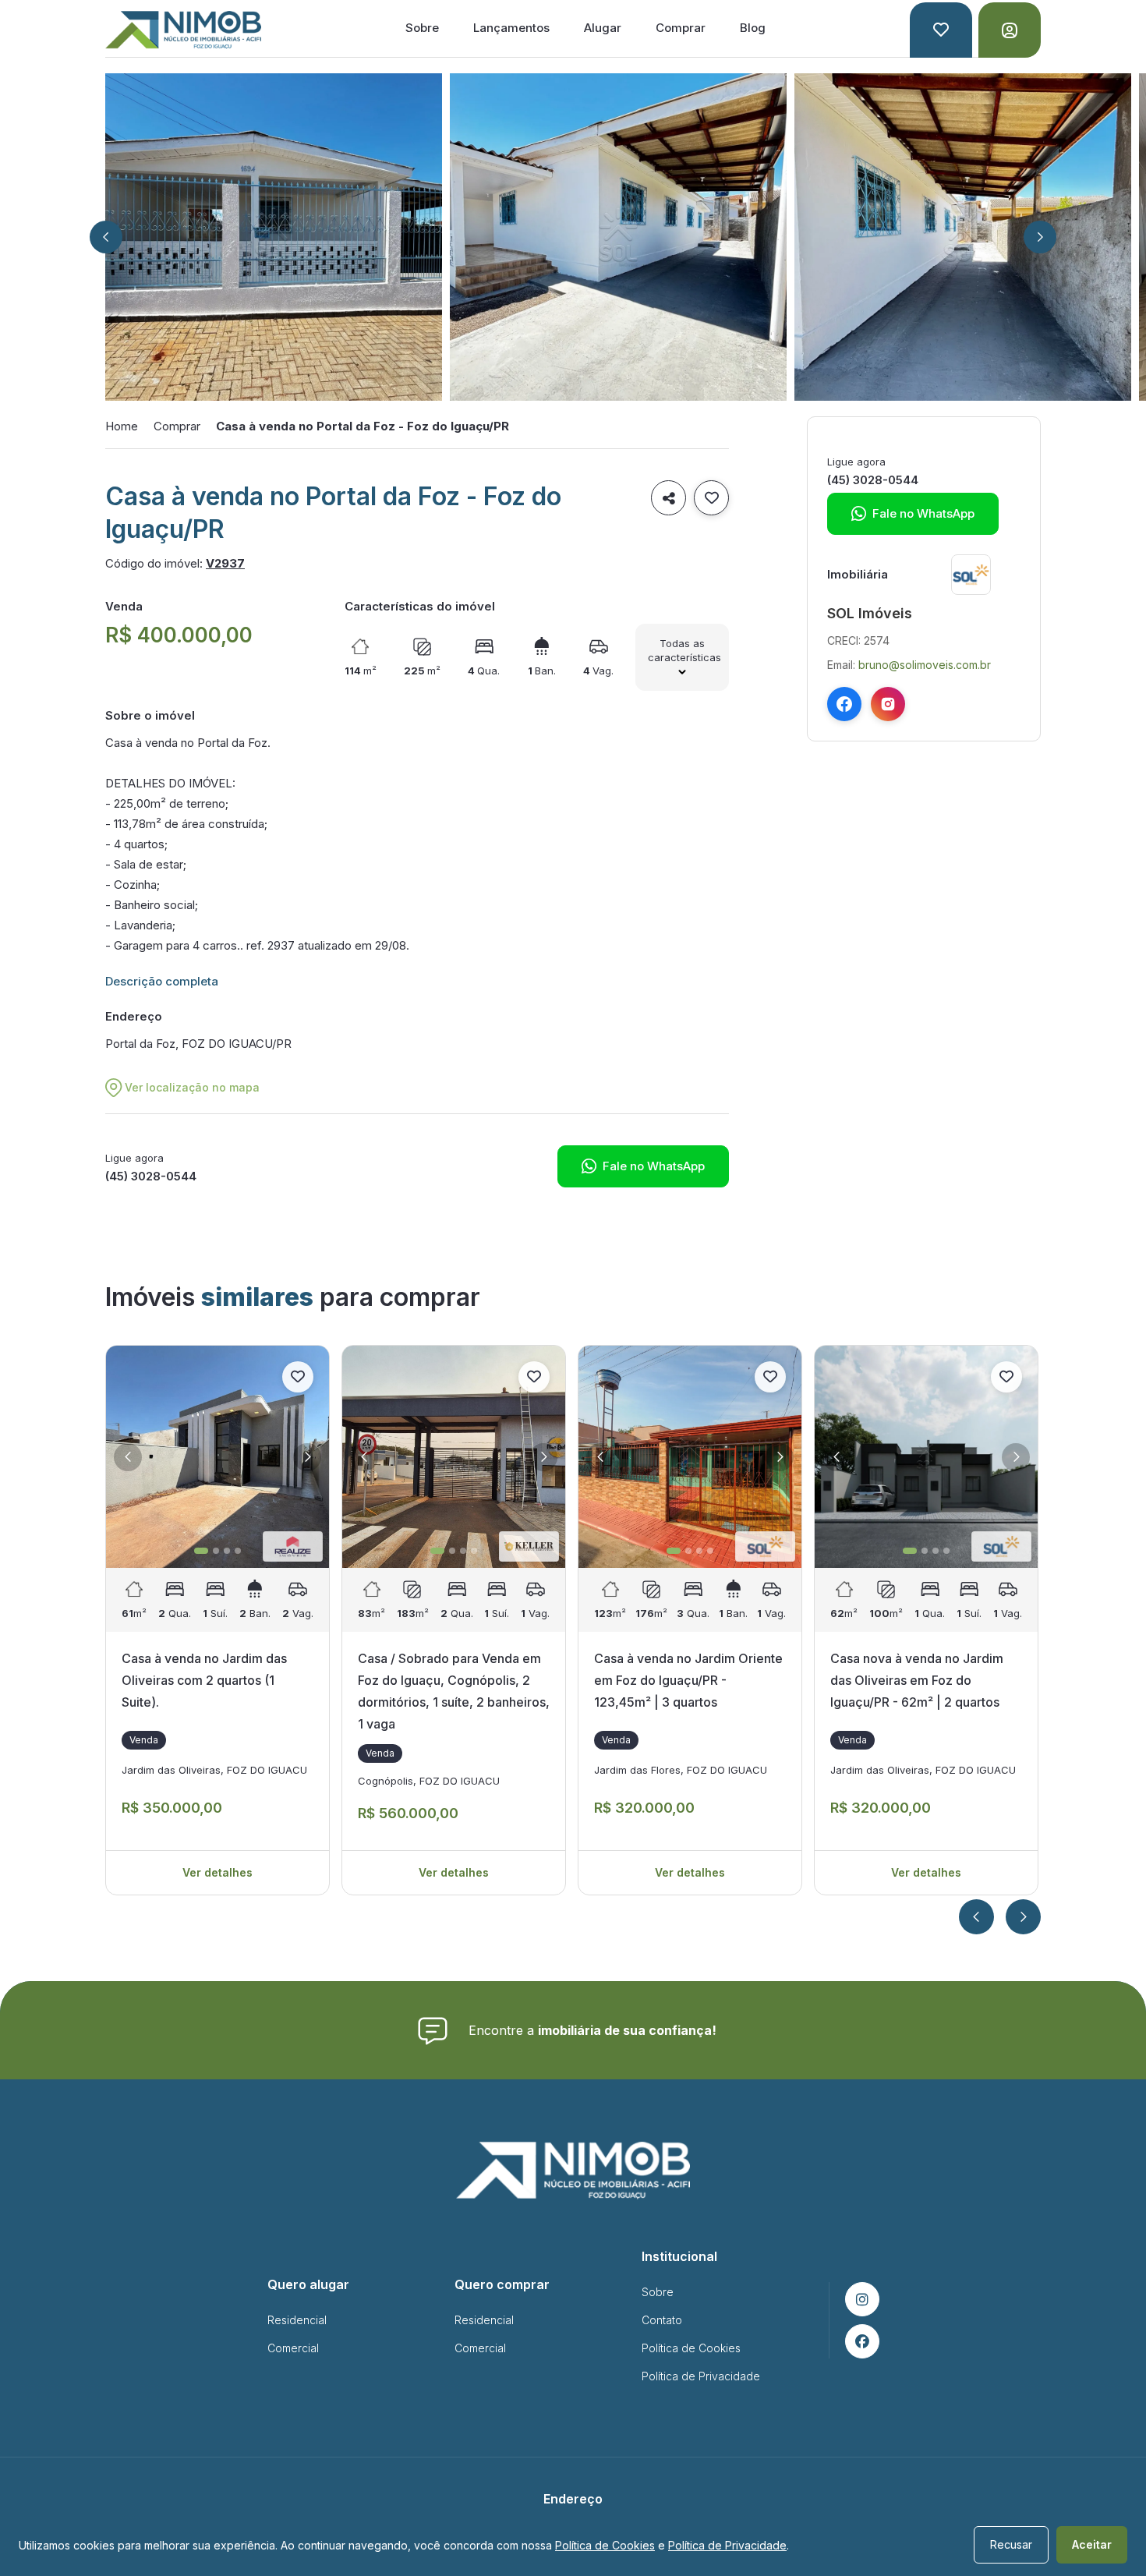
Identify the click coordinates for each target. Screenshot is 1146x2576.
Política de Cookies (691, 2348)
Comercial (293, 2348)
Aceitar (1092, 2544)
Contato (662, 2320)
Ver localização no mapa (192, 1087)
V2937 (225, 563)
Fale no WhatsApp (643, 1166)
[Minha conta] (1010, 30)
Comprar (681, 28)
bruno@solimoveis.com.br (925, 665)
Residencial (297, 2320)
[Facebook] (844, 704)
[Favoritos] (941, 30)
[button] (106, 237)
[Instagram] (888, 704)
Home (122, 426)
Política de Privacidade (701, 2376)
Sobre (422, 28)
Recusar (1011, 2544)
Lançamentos (511, 28)
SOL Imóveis (870, 613)
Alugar (603, 28)
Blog (753, 28)
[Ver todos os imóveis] (971, 575)
